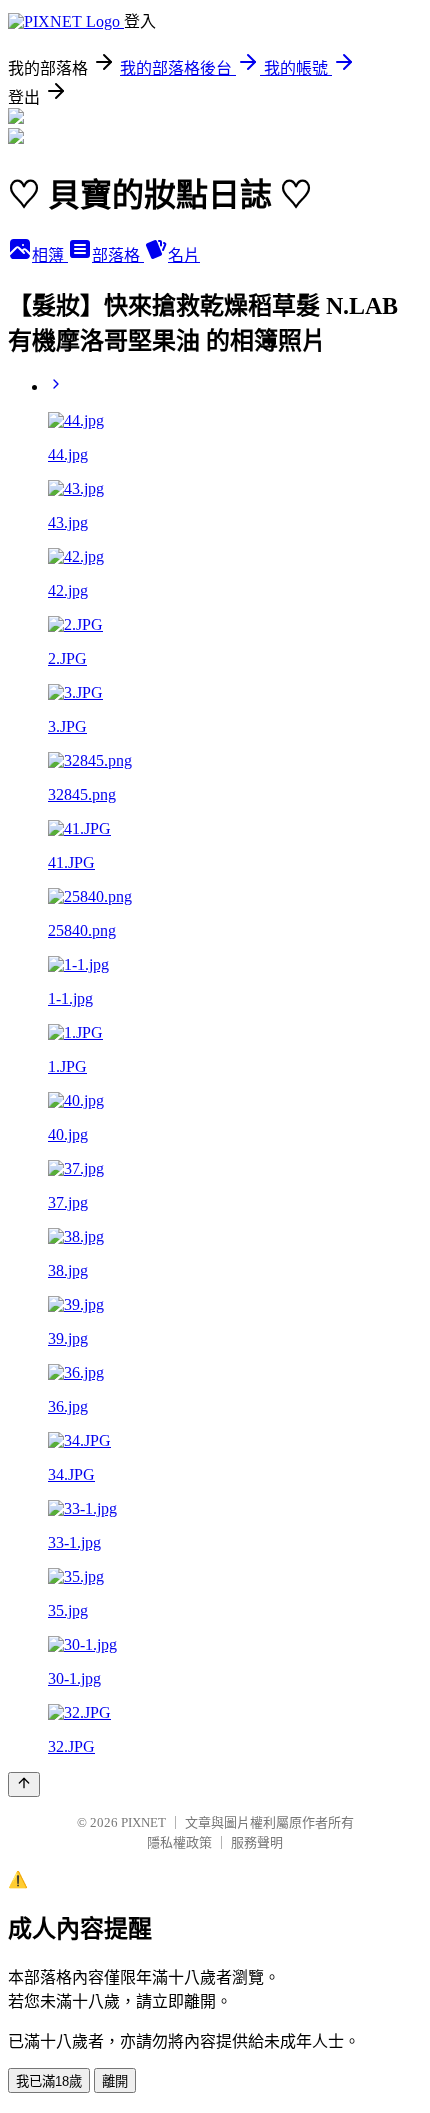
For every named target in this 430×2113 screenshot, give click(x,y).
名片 (184, 255)
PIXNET (143, 1822)
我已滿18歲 (49, 2081)
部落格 (118, 255)
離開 (115, 2081)
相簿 (50, 255)
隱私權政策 (179, 1842)
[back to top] (24, 1784)
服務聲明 (257, 1842)
